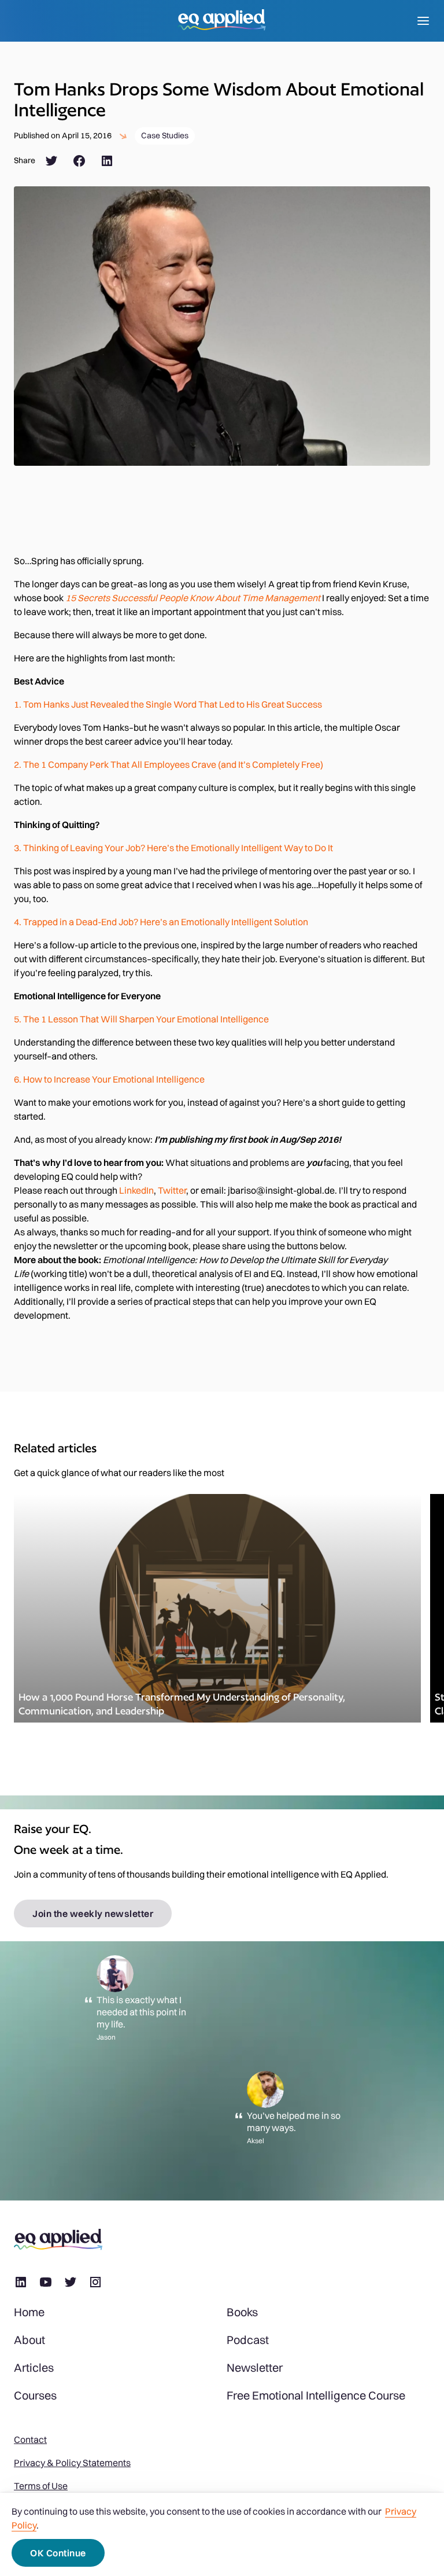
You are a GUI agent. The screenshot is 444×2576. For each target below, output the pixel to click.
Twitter (172, 1190)
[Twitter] (51, 161)
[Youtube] (46, 2282)
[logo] (222, 21)
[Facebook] (79, 161)
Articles (34, 2368)
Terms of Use (41, 2486)
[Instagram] (95, 2282)
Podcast (248, 2340)
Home (29, 2312)
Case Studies (165, 135)
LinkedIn (136, 1190)
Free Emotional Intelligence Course (316, 2395)
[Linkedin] (21, 2282)
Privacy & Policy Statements (72, 2463)
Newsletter (255, 2368)
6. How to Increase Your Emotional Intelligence (109, 1079)
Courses (35, 2395)
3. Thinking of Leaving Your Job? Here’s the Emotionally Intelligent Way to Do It (173, 848)
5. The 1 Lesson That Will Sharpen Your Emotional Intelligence (141, 1019)
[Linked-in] (107, 161)
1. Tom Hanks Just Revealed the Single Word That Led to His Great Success (168, 704)
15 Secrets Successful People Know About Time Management (193, 598)
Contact (30, 2439)
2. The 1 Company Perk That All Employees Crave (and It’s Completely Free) (169, 764)
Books (242, 2312)
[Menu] (423, 21)
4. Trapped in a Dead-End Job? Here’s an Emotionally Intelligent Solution (161, 922)
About (29, 2340)
